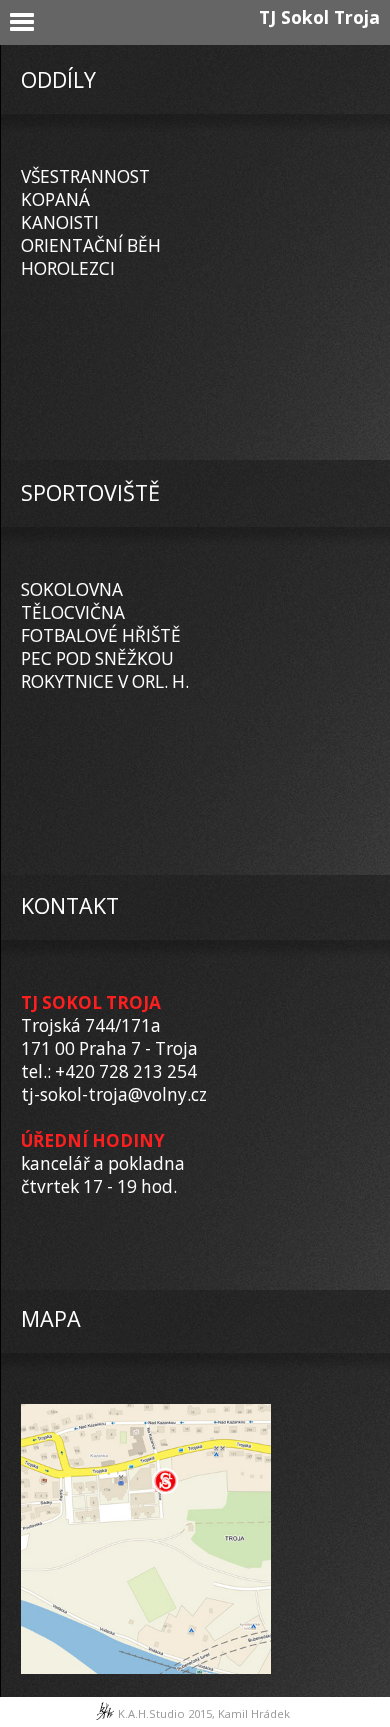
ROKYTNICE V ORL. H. (105, 681)
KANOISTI (60, 222)
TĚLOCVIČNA (73, 612)
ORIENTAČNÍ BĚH (91, 245)
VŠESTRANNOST (85, 176)
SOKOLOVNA (72, 589)
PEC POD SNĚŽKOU (97, 658)
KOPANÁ (55, 199)
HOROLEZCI (68, 268)
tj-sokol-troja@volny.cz (114, 1094)
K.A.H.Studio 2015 (165, 1713)
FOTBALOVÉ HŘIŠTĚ (101, 635)
